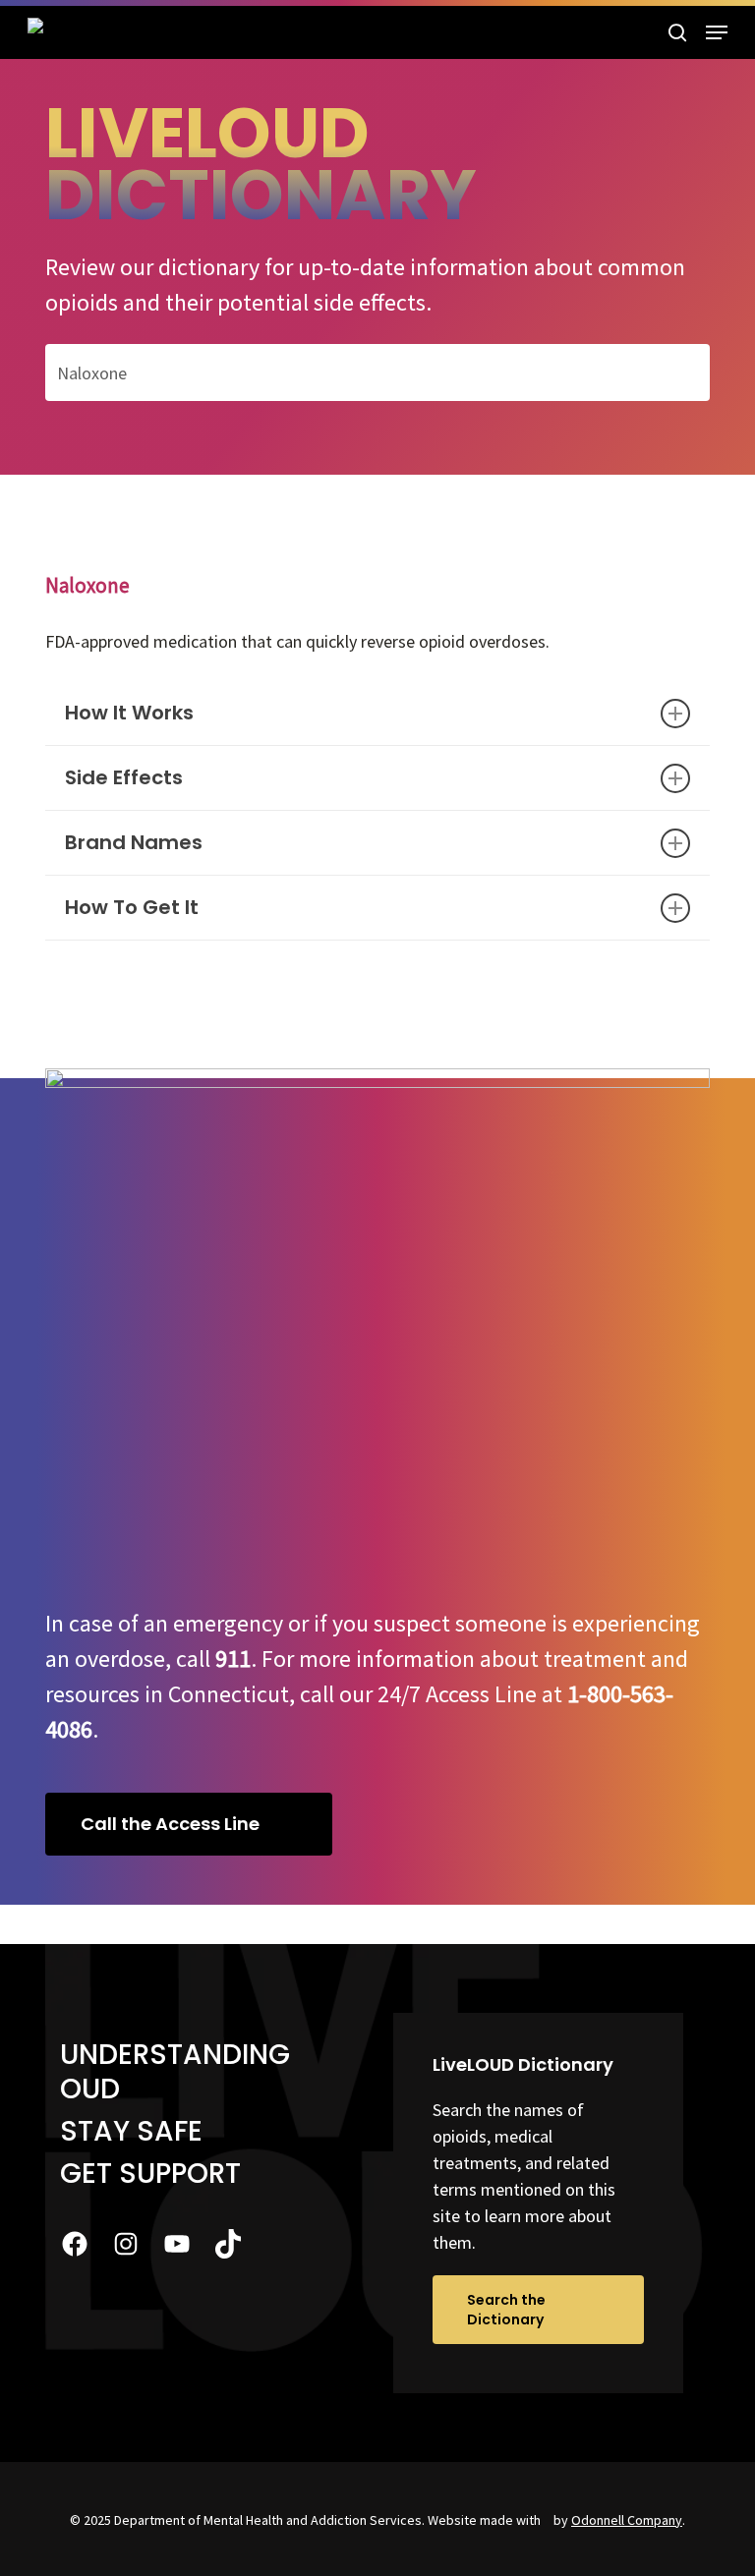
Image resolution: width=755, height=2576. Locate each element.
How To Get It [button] (132, 907)
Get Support (150, 2174)
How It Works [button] (129, 713)
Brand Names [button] (134, 842)
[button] (717, 32)
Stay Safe (131, 2131)
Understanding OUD (175, 2072)
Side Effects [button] (124, 777)
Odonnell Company (627, 2520)
